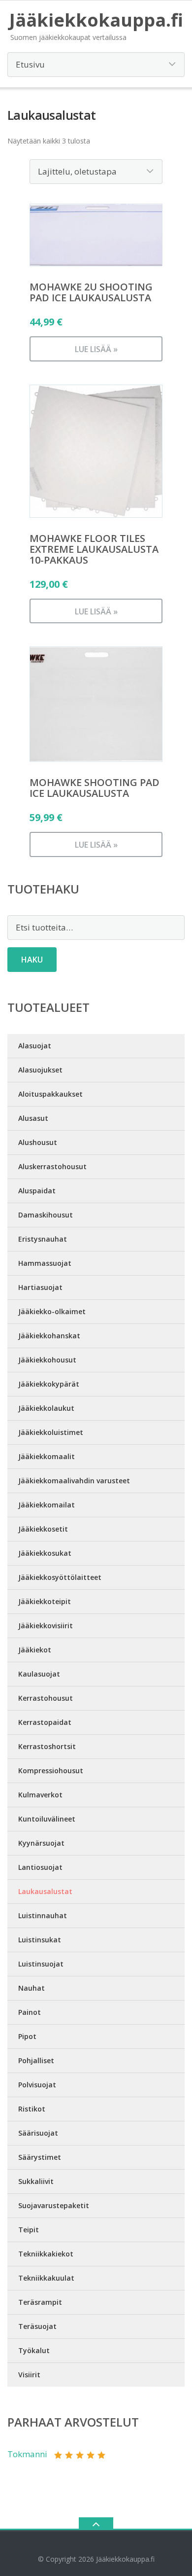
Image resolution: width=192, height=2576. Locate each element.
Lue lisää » (96, 349)
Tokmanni (27, 2454)
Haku (32, 960)
